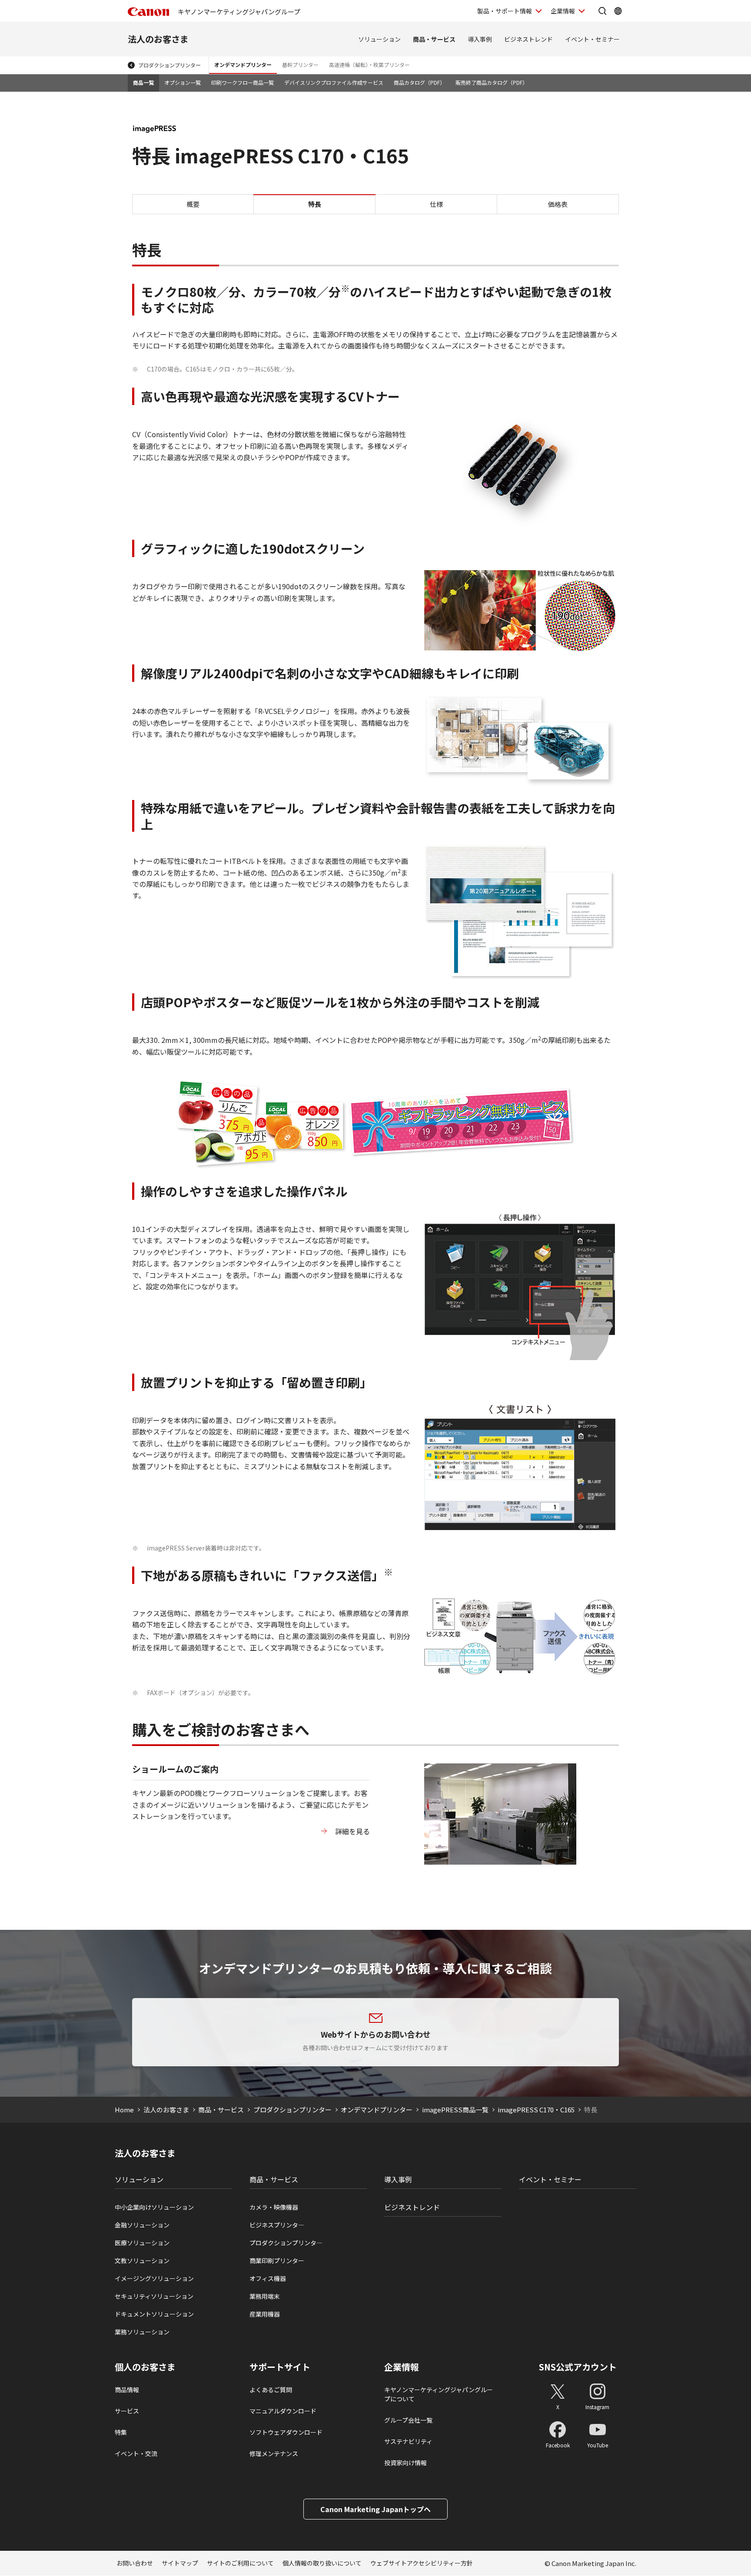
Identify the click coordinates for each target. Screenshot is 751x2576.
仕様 (436, 204)
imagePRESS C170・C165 (536, 2110)
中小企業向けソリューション (154, 2207)
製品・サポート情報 (505, 11)
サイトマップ (180, 2563)
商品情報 (127, 2390)
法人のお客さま (158, 39)
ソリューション (379, 39)
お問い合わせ (135, 2563)
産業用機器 (265, 2314)
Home (124, 2110)
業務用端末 (265, 2296)
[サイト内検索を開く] (602, 11)
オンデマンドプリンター (243, 65)
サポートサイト (280, 2367)
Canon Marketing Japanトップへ (375, 2509)
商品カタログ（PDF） (419, 82)
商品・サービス (434, 39)
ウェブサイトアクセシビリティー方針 (422, 2563)
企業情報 (563, 11)
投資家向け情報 (405, 2463)
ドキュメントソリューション (154, 2314)
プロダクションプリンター (169, 65)
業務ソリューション (142, 2332)
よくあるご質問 (271, 2390)
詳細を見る (352, 1831)
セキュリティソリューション (154, 2296)
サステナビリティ (408, 2441)
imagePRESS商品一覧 (455, 2110)
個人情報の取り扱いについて (322, 2563)
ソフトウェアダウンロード (286, 2432)
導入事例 (480, 39)
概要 (193, 204)
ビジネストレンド (528, 39)
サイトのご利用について (240, 2563)
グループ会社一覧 (408, 2420)
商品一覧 (143, 82)
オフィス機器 (268, 2278)
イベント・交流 (136, 2453)
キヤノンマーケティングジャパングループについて (439, 2394)
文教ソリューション (142, 2261)
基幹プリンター (300, 65)
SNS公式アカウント (578, 2367)
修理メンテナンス (274, 2453)
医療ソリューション (142, 2243)
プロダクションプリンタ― (286, 2243)
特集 (121, 2432)
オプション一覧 (183, 82)
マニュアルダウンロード (283, 2411)
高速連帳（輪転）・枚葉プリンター (369, 65)
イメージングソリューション (154, 2278)
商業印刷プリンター (277, 2261)
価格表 (558, 204)
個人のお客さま (145, 2367)
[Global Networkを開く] (618, 11)
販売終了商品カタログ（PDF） (492, 82)
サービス (127, 2411)
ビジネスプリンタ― (277, 2225)
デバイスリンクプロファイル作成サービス (334, 82)
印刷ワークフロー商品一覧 (243, 82)
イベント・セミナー (592, 39)
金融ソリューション (142, 2225)
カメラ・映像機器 (274, 2207)
